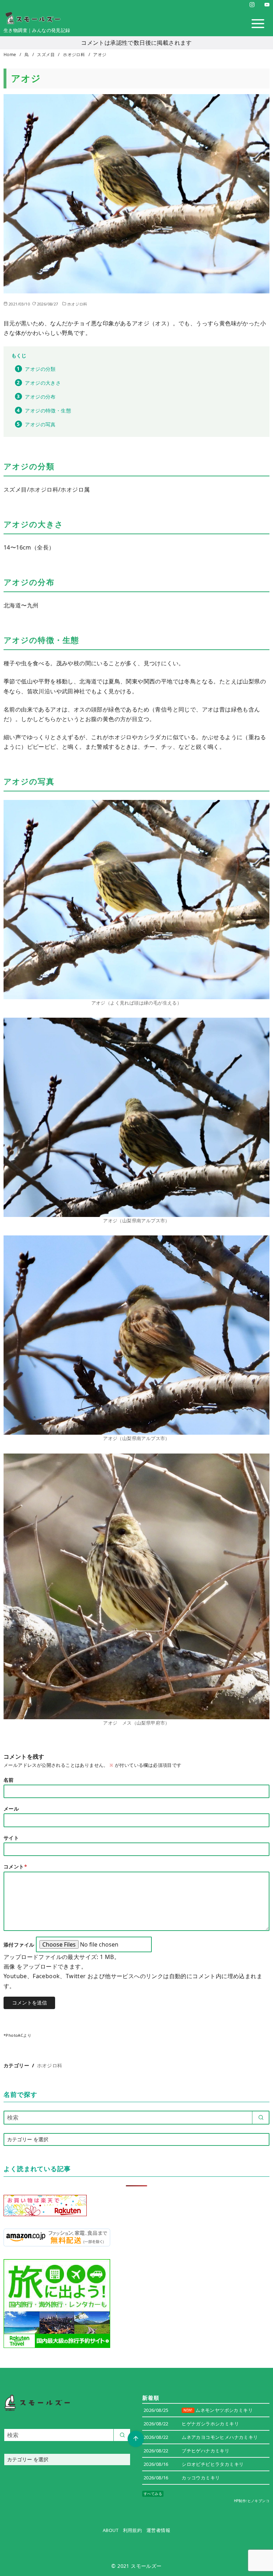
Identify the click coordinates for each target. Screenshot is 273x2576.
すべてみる (153, 2494)
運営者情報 (158, 2530)
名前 (9, 1780)
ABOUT (111, 2530)
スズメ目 (46, 55)
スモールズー (146, 2566)
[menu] (258, 24)
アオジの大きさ (43, 383)
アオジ (100, 55)
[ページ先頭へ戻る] (136, 2439)
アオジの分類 (40, 369)
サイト (11, 1838)
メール (11, 1809)
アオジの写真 (40, 424)
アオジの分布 (40, 397)
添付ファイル (20, 1945)
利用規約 (133, 2530)
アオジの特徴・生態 (48, 410)
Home (10, 55)
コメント (15, 1866)
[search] (261, 2117)
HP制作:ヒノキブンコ (252, 2501)
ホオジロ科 (74, 55)
